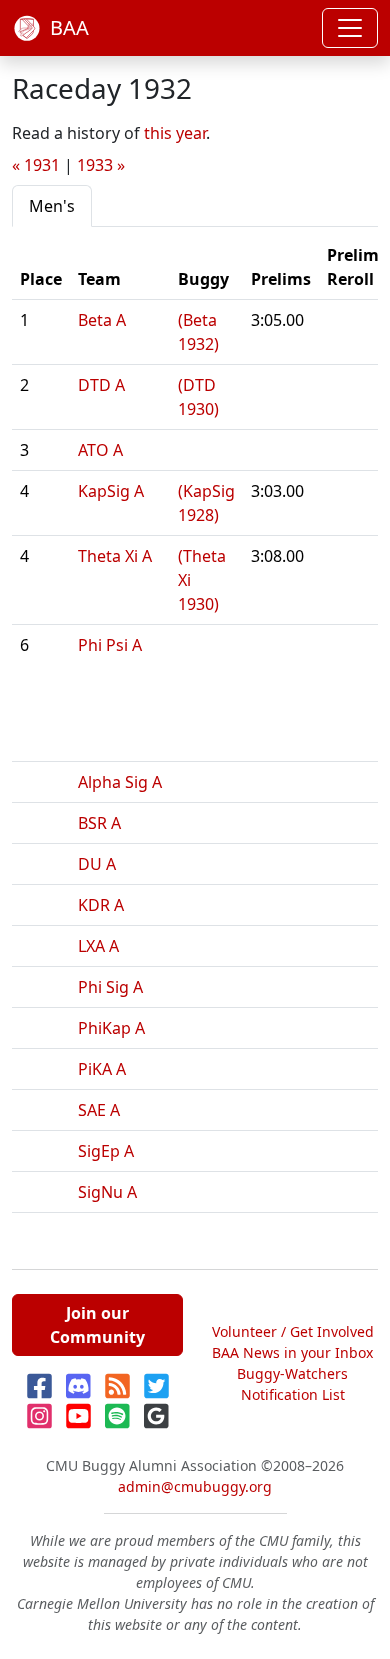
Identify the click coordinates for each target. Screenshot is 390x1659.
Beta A (102, 320)
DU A (97, 864)
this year (175, 133)
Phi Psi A (110, 645)
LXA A (98, 946)
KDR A (101, 905)
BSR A (99, 823)
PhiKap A (111, 1028)
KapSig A (111, 491)
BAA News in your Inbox (292, 1352)
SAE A (99, 1110)
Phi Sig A (110, 987)
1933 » (101, 165)
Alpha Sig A (120, 782)
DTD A (101, 385)
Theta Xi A (115, 556)
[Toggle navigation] (350, 28)
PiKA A (102, 1069)
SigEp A (106, 1151)
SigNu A (107, 1192)
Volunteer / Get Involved (293, 1331)
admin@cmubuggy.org (195, 1486)
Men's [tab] (52, 206)
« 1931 (36, 165)
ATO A (100, 450)
